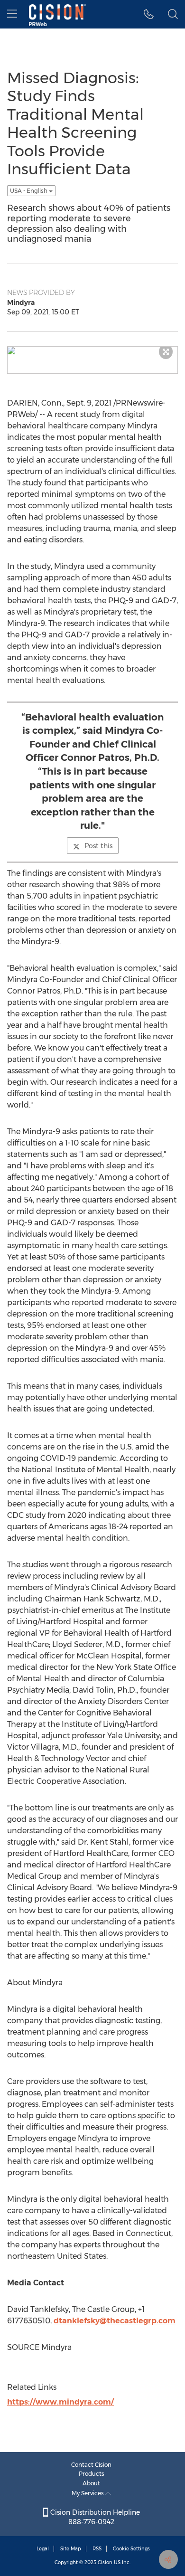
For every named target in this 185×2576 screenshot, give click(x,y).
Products (92, 2474)
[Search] (173, 14)
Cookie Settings (131, 2549)
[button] (92, 350)
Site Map (71, 2549)
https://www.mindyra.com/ (60, 2402)
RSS (97, 2549)
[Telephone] (149, 14)
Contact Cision (91, 2465)
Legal (43, 2549)
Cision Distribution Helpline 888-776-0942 (94, 2517)
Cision (105, 2562)
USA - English (29, 191)
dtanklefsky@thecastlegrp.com (115, 2321)
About (91, 2483)
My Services (88, 2493)
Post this (98, 846)
